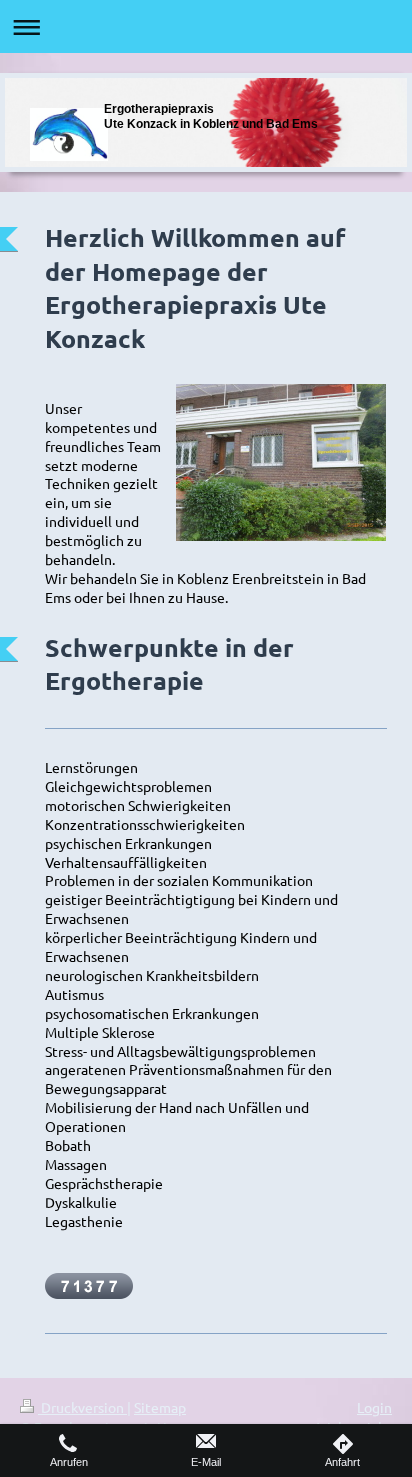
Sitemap (160, 1407)
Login (374, 1407)
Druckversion (82, 1407)
